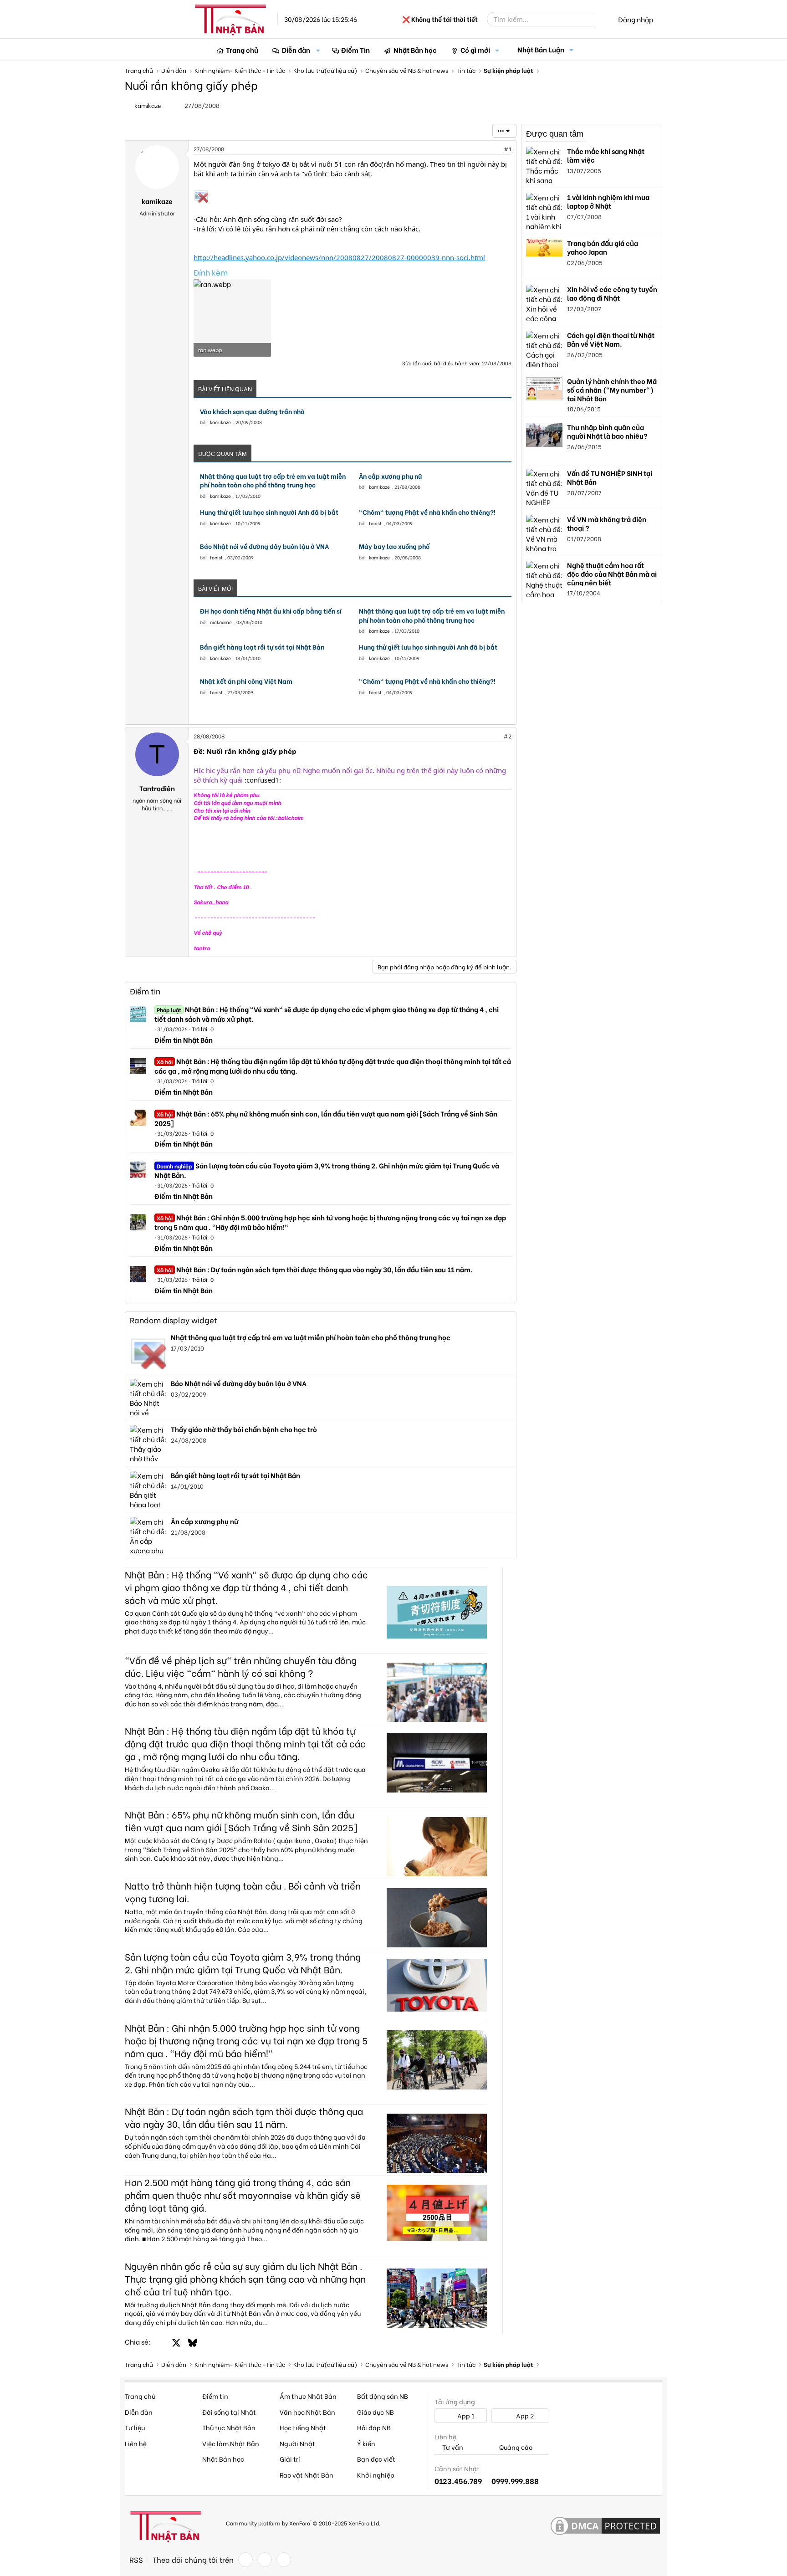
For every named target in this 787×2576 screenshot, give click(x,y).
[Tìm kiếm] (602, 19)
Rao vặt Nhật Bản (307, 2475)
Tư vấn (452, 2447)
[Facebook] (245, 2560)
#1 (508, 149)
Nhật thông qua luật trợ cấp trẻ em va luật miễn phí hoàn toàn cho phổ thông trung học (273, 480)
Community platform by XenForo (303, 2522)
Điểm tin (145, 991)
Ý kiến (366, 2443)
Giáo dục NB (376, 2412)
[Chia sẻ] (488, 149)
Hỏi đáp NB (374, 2427)
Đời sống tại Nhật (229, 2412)
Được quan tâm (555, 134)
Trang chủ (242, 50)
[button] (318, 50)
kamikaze (220, 422)
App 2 (524, 2415)
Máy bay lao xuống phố (394, 546)
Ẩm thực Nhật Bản (308, 2396)
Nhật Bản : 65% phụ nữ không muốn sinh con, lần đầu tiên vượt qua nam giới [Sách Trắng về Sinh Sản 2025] (326, 1118)
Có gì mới (475, 50)
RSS (136, 2560)
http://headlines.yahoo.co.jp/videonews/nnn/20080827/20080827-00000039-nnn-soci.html (339, 257)
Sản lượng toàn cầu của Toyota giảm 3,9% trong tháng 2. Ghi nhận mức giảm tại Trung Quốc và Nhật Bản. (327, 1170)
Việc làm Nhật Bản (231, 2443)
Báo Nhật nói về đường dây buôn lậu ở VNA (264, 546)
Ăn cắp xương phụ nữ (391, 476)
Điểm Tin (355, 50)
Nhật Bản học (415, 50)
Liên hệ (136, 2443)
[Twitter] (265, 2560)
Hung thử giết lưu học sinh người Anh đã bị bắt (269, 512)
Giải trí (290, 2459)
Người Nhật (297, 2443)
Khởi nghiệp (376, 2475)
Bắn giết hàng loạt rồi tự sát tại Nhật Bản (262, 647)
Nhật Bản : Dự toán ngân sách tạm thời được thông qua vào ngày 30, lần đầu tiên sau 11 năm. (315, 1269)
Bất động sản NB (383, 2396)
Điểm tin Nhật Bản (184, 1040)
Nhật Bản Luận (541, 49)
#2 (507, 736)
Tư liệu (135, 2427)
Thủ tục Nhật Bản (229, 2427)
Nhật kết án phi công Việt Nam (246, 681)
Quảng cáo (515, 2447)
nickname (221, 622)
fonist (375, 523)
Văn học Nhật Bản (307, 2412)
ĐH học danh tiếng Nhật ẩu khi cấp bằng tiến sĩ (271, 611)
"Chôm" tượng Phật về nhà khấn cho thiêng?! (427, 512)
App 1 (465, 2415)
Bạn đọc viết (376, 2459)
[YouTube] (284, 2560)
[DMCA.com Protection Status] (605, 2526)
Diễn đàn (296, 50)
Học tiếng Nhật (303, 2427)
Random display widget (174, 1320)
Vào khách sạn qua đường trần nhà (252, 411)
